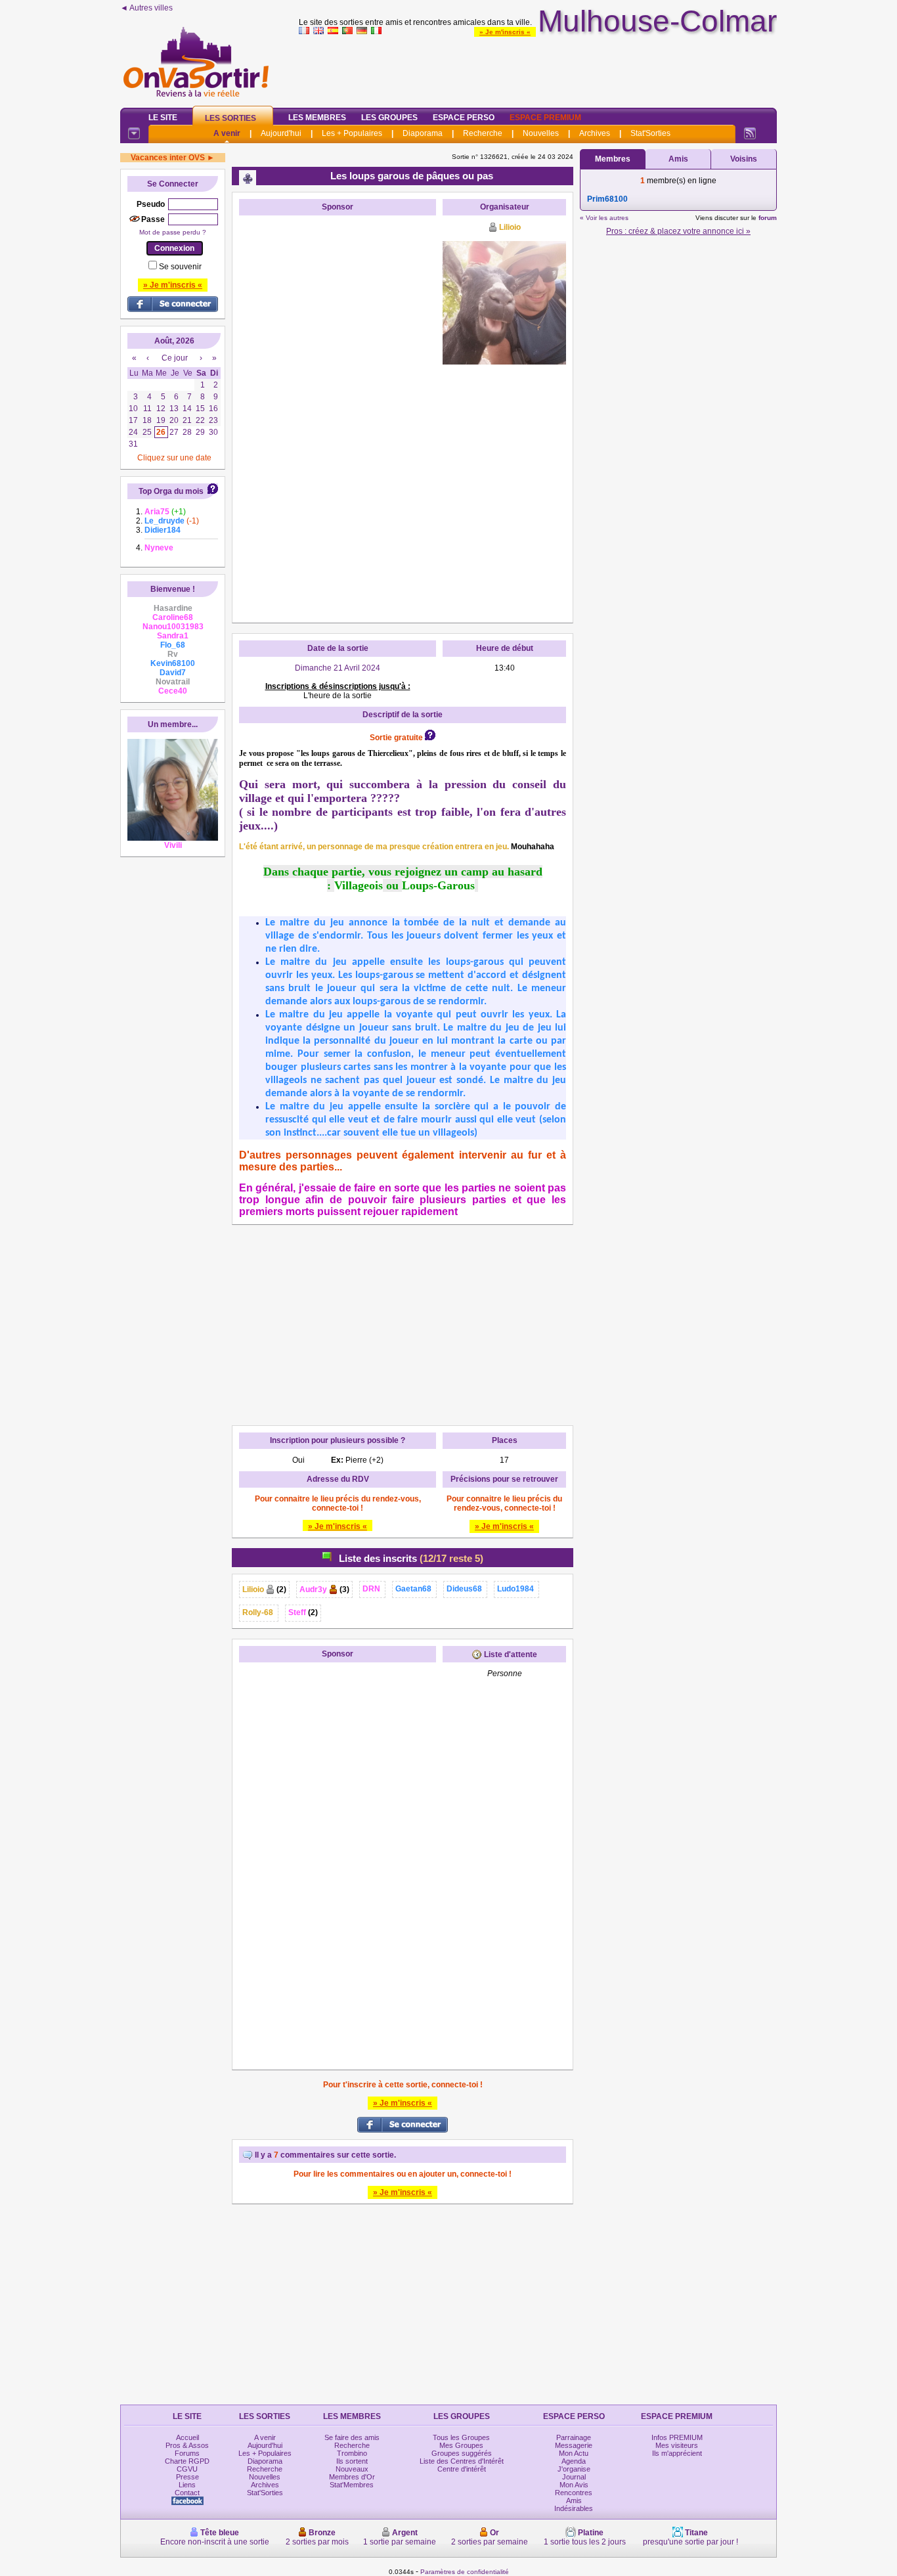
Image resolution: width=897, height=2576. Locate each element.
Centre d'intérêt (462, 2469)
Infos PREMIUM (677, 2437)
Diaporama (423, 133)
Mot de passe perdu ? (173, 232)
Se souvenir (180, 267)
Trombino (352, 2453)
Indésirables (574, 2508)
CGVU (187, 2469)
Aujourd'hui (281, 133)
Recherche (483, 133)
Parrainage (574, 2437)
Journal (574, 2477)
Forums (187, 2453)
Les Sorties (230, 118)
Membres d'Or (352, 2477)
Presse (187, 2477)
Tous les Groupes (461, 2437)
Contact (187, 2493)
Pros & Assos (187, 2445)
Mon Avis (574, 2485)
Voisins (744, 159)
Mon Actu (574, 2453)
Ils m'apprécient (677, 2453)
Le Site (163, 118)
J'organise (574, 2469)
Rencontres (574, 2493)
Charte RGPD (187, 2461)
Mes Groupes (461, 2445)
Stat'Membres (352, 2485)
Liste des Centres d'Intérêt (462, 2461)
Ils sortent (352, 2461)
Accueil (187, 2437)
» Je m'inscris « (505, 32)
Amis (678, 159)
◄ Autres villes (146, 8)
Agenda (574, 2461)
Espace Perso (464, 118)
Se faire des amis (352, 2437)
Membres (613, 159)
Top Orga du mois (171, 491)
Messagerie (574, 2445)
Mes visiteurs (677, 2445)
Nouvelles (541, 133)
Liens (187, 2485)
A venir (227, 133)
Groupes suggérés (462, 2453)
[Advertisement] (538, 68)
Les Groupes (389, 118)
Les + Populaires (352, 133)
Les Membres (317, 118)
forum (768, 218)
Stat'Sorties (650, 133)
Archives (595, 133)
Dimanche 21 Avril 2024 (338, 668)
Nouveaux (352, 2469)
